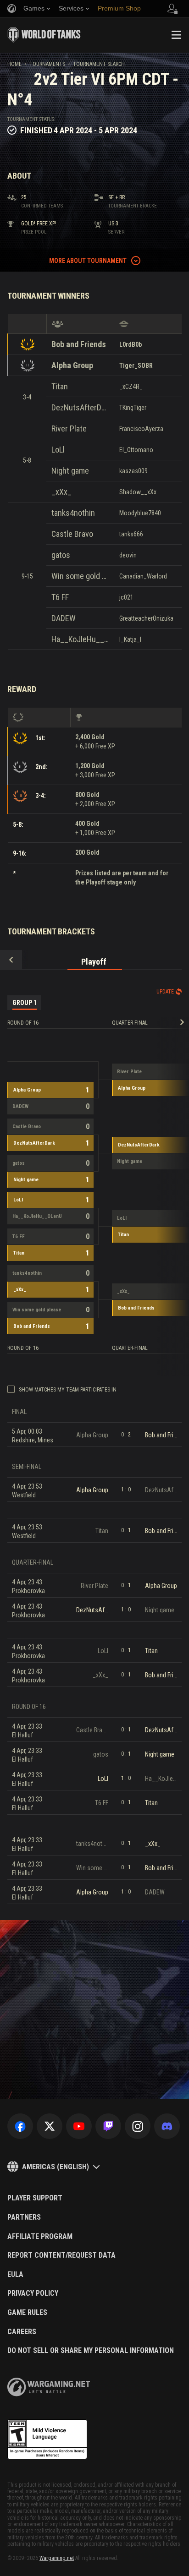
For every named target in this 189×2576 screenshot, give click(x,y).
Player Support (35, 2198)
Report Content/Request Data (61, 2255)
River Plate (69, 428)
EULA (15, 2275)
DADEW (64, 618)
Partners (24, 2217)
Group (25, 1003)
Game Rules (27, 2313)
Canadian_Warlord (143, 576)
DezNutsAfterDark (80, 407)
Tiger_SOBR (136, 366)
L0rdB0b (131, 344)
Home (14, 64)
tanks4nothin (73, 513)
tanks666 (131, 534)
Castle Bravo (72, 534)
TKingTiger (133, 408)
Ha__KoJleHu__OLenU (80, 639)
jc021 (126, 597)
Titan (60, 386)
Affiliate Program (40, 2237)
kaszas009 (133, 471)
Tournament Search (99, 64)
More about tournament (88, 261)
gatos (61, 555)
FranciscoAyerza (141, 429)
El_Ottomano (136, 450)
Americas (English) (56, 2167)
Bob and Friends (79, 344)
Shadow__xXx (138, 492)
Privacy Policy (33, 2293)
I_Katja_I (130, 639)
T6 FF (60, 597)
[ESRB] (47, 2440)
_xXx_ (61, 492)
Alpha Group (72, 365)
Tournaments (47, 64)
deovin (128, 555)
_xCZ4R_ (131, 387)
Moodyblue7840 (140, 513)
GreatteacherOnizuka (146, 618)
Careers (22, 2332)
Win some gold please (80, 576)
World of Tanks (44, 35)
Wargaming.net (57, 2558)
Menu (176, 35)
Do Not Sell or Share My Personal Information (91, 2351)
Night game (70, 471)
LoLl (58, 450)
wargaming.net (49, 2387)
